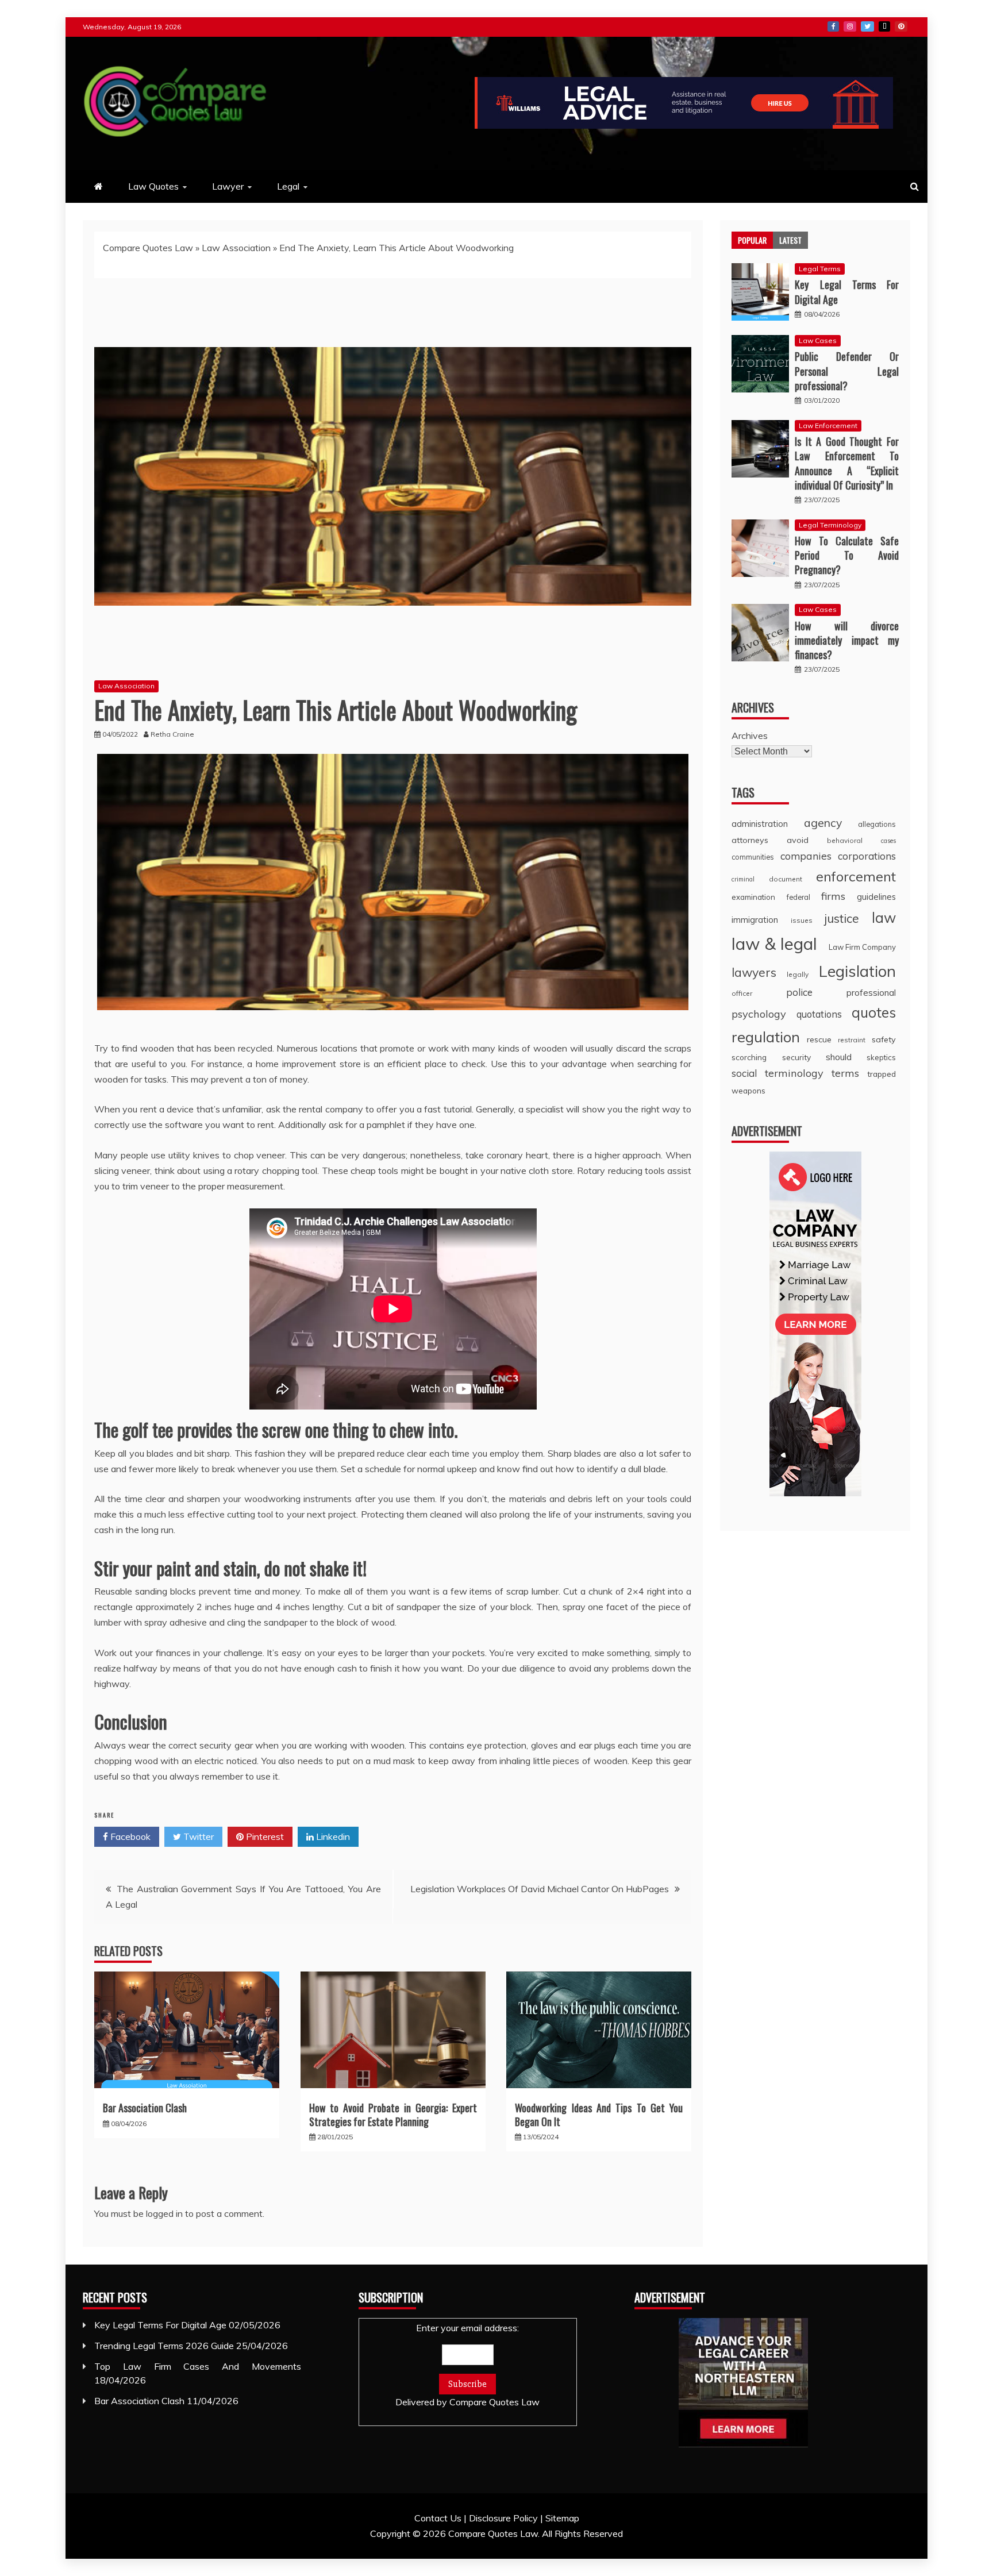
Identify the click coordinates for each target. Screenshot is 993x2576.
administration (760, 824)
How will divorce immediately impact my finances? (847, 640)
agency (823, 823)
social (744, 1073)
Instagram (850, 26)
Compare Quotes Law (148, 248)
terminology (794, 1073)
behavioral (845, 840)
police (799, 992)
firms (833, 896)
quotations (819, 1014)
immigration (755, 920)
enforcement (856, 876)
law (884, 917)
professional (871, 993)
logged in (164, 2213)
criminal (743, 879)
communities (753, 857)
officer (742, 993)
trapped (882, 1074)
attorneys (750, 840)
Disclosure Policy (503, 2518)
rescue (819, 1039)
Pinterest (901, 26)
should (839, 1057)
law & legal (774, 944)
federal (798, 897)
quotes (874, 1012)
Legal (288, 186)
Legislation (857, 971)
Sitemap (562, 2518)
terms (845, 1073)
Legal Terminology (830, 525)
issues (802, 920)
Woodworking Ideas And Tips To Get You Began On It (599, 2114)
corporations (867, 856)
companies (806, 856)
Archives (750, 736)
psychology (759, 1014)
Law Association (236, 248)
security (796, 1057)
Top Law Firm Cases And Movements (198, 2366)
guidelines (876, 897)
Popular (752, 240)
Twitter (867, 26)
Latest (790, 240)
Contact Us (438, 2518)
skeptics (881, 1057)
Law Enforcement (828, 426)
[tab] (752, 240)
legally (798, 974)
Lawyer (228, 186)
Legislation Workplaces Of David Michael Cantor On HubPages (540, 1889)
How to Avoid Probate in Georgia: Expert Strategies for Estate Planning (393, 2114)
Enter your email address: (467, 2365)
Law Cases (818, 340)
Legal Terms (820, 269)
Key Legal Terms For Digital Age (847, 292)
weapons (748, 1090)
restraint (852, 1040)
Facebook (833, 26)
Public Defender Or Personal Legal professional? (847, 371)
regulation (766, 1037)
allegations (877, 824)
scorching (749, 1057)
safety (884, 1039)
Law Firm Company (862, 947)
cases (888, 841)
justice (842, 918)
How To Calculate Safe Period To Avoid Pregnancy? (847, 555)
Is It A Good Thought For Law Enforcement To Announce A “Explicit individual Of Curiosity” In (847, 463)
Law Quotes (153, 186)
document (786, 879)
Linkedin (332, 1836)
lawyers (754, 972)
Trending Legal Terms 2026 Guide (164, 2346)
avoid (798, 840)
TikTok (884, 26)
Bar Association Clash (145, 2108)
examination (753, 897)
